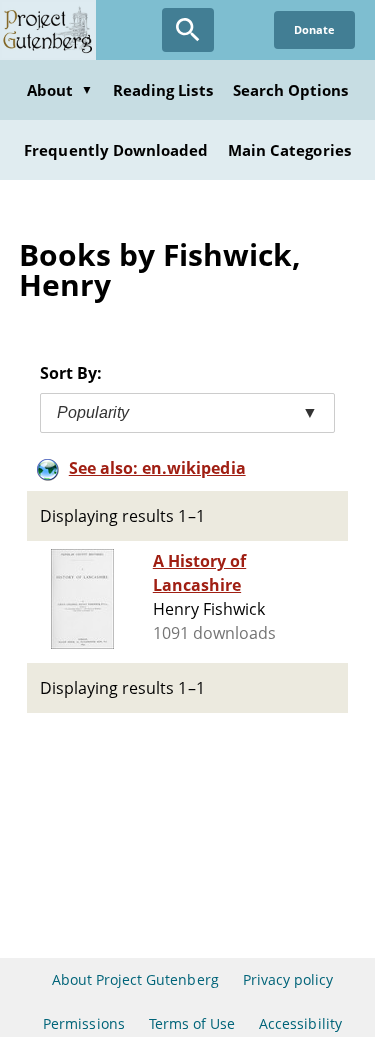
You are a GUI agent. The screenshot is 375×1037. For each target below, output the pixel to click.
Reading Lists (163, 90)
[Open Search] (188, 30)
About (60, 90)
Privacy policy (288, 979)
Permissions (83, 1023)
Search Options (291, 90)
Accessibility (300, 1023)
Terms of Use (192, 1023)
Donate (314, 29)
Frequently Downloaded (116, 150)
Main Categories (289, 150)
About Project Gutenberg (135, 979)
